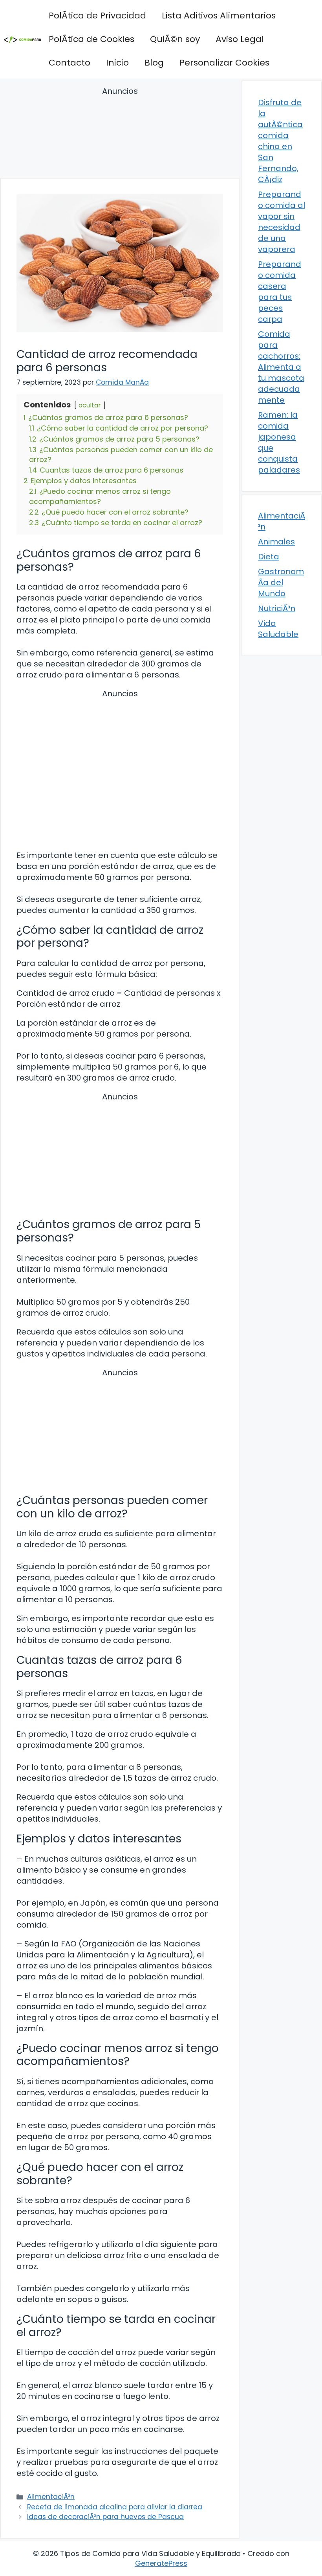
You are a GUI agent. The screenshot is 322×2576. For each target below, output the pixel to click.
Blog (154, 63)
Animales (276, 542)
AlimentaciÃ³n (51, 2497)
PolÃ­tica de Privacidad (97, 16)
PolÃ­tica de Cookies (91, 39)
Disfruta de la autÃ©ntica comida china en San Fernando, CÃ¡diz (280, 141)
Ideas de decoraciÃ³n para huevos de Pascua (105, 2517)
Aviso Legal (240, 39)
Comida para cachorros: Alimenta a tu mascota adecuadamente (281, 367)
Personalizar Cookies (224, 63)
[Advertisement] (120, 134)
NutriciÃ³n (277, 608)
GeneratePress (161, 2563)
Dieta (269, 557)
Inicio (117, 63)
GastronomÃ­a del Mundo (281, 582)
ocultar (90, 405)
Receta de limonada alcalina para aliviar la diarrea (115, 2507)
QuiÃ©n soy (175, 39)
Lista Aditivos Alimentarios (219, 16)
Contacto (70, 63)
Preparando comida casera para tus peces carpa (280, 292)
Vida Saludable (278, 629)
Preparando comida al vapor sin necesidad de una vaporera (282, 222)
